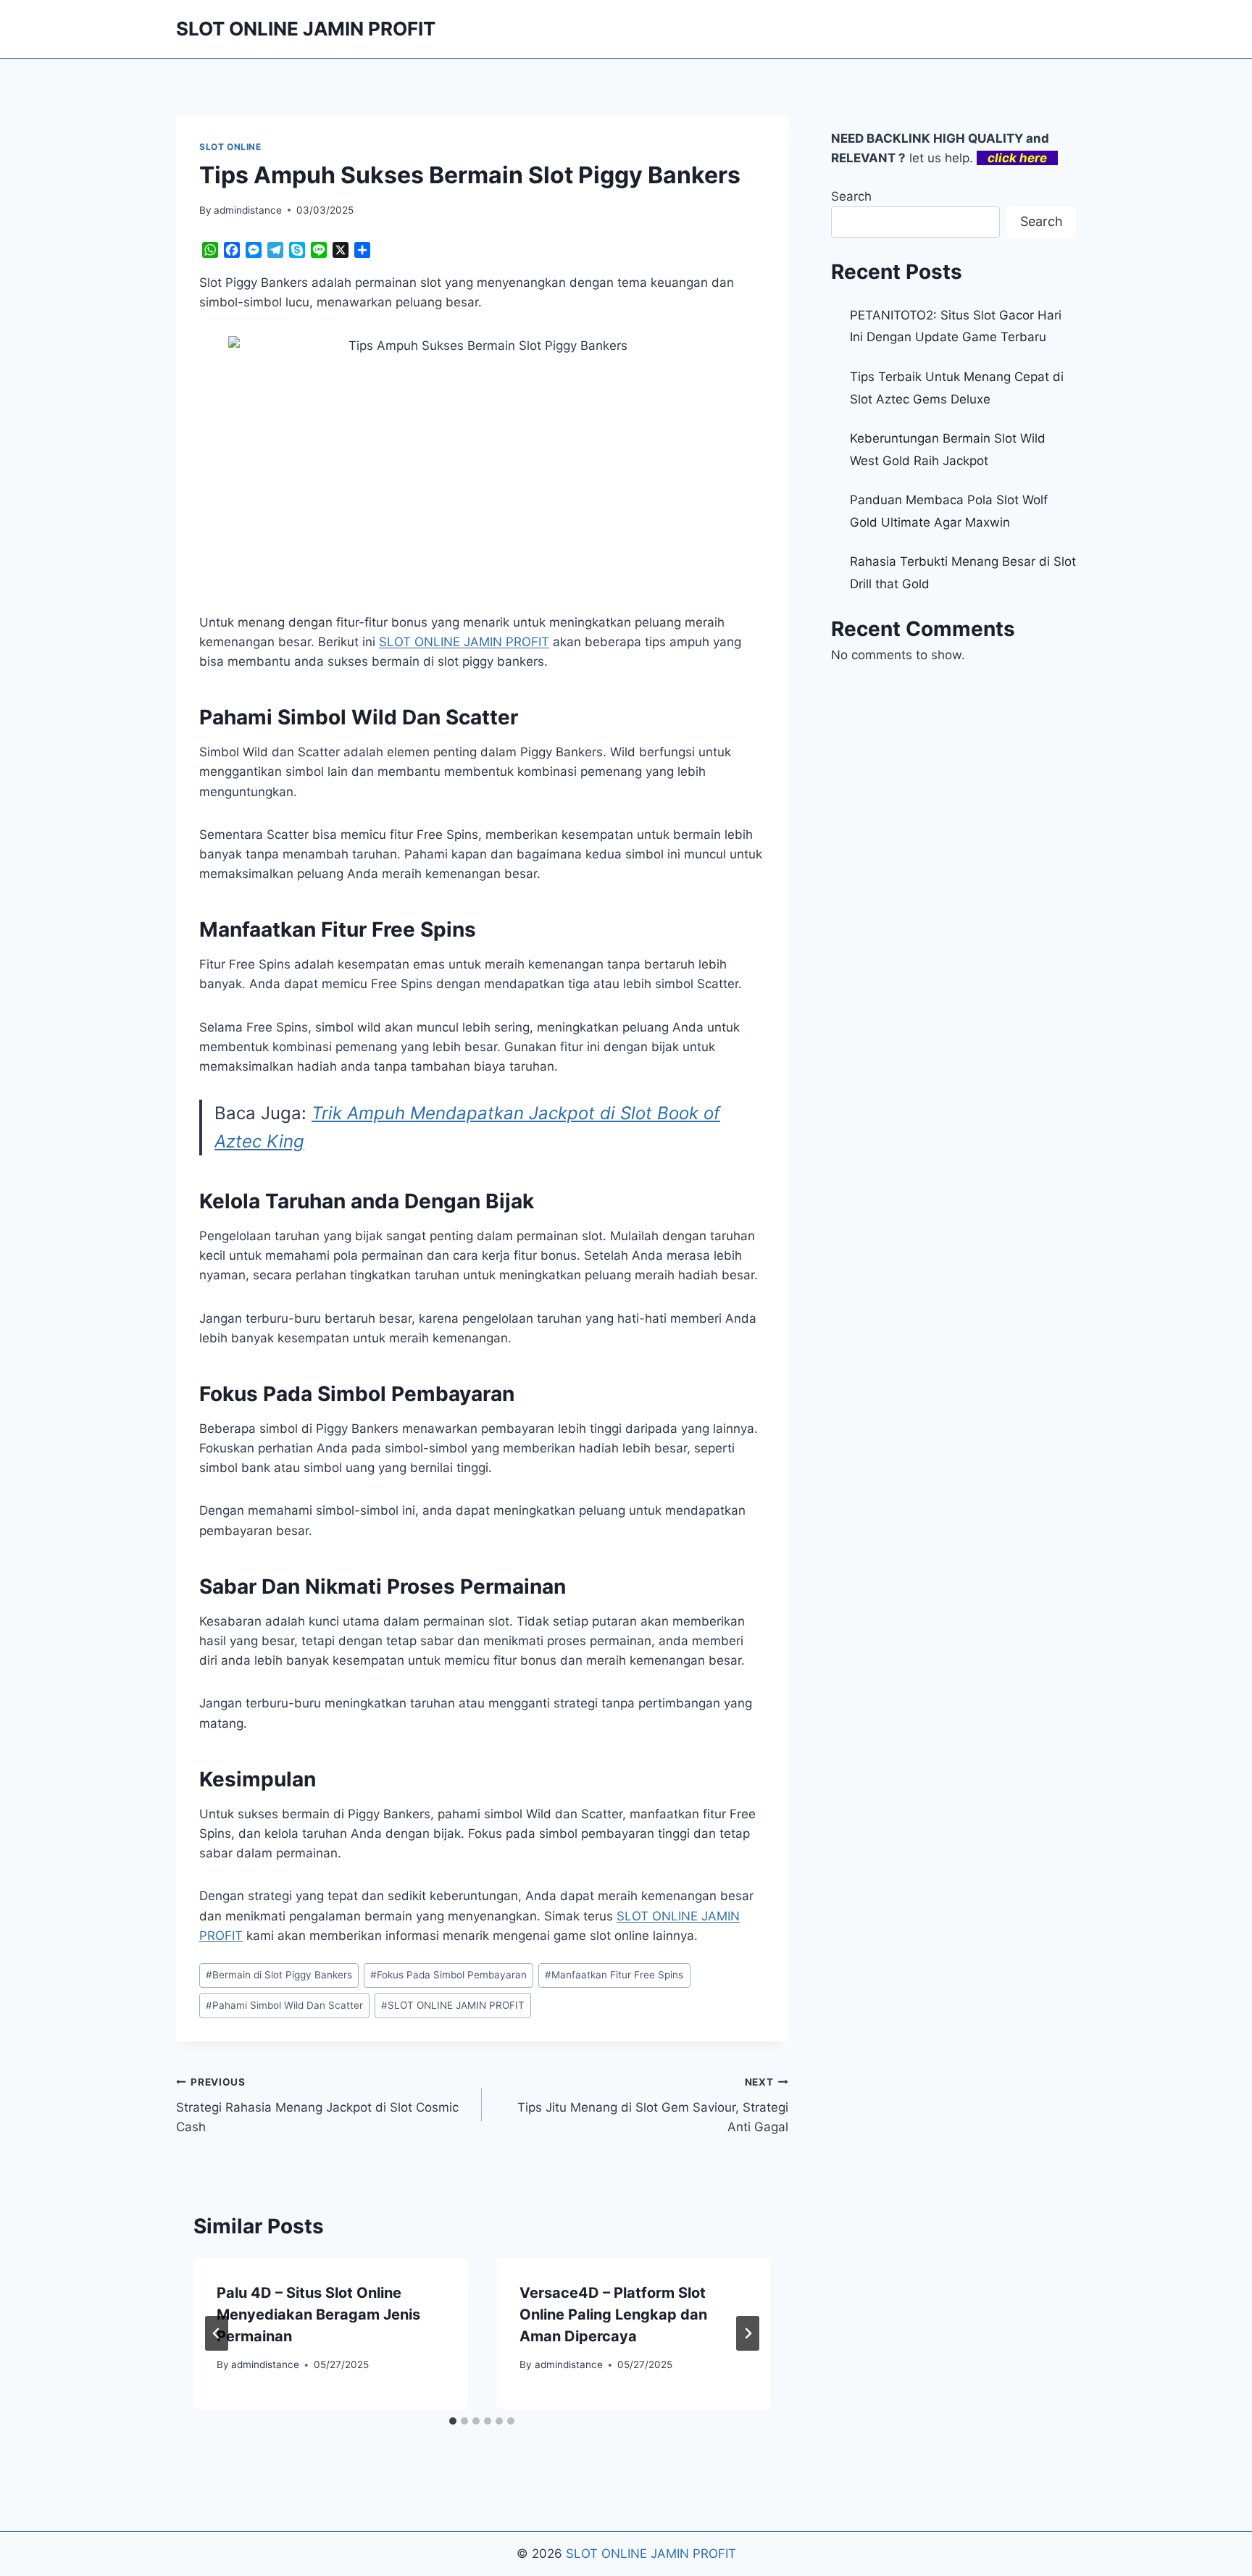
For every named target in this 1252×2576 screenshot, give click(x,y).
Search (851, 196)
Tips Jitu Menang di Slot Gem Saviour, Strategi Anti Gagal (652, 2105)
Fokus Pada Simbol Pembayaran (448, 1975)
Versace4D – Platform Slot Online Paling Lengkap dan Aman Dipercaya (613, 2314)
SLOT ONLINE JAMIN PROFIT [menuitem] (464, 642)
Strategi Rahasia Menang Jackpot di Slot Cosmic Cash (317, 2105)
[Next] (748, 2333)
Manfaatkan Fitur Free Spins (614, 1975)
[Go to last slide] (217, 2333)
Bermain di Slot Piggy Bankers (279, 1975)
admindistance (248, 210)
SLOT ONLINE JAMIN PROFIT (453, 2005)
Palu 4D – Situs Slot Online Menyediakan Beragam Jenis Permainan (318, 2314)
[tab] (453, 2421)
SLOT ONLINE (230, 147)
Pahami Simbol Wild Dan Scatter (284, 2005)
